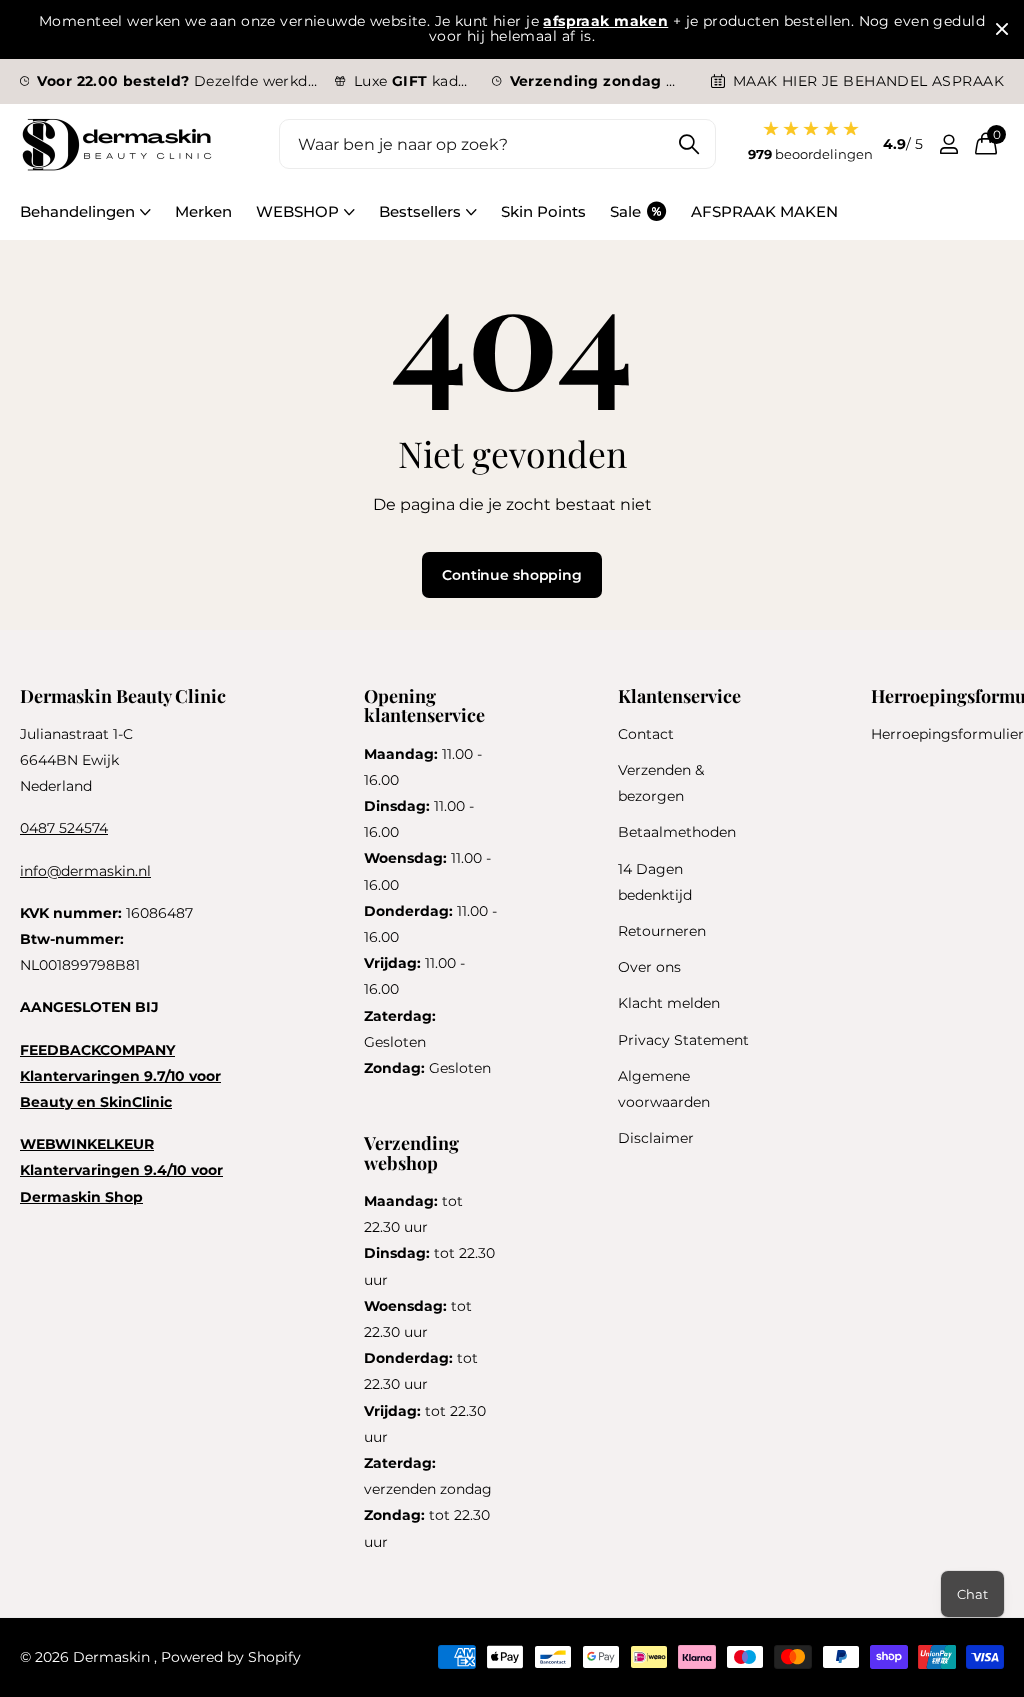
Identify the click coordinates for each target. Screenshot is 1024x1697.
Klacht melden (669, 1003)
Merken (203, 211)
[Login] (948, 144)
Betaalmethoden (677, 832)
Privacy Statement (683, 1040)
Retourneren (662, 931)
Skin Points (543, 211)
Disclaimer (656, 1138)
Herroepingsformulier (947, 734)
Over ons (649, 967)
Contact (646, 734)
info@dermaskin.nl (85, 871)
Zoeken (688, 144)
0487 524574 (64, 828)
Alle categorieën (85, 223)
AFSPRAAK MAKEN (764, 211)
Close (1002, 29)
